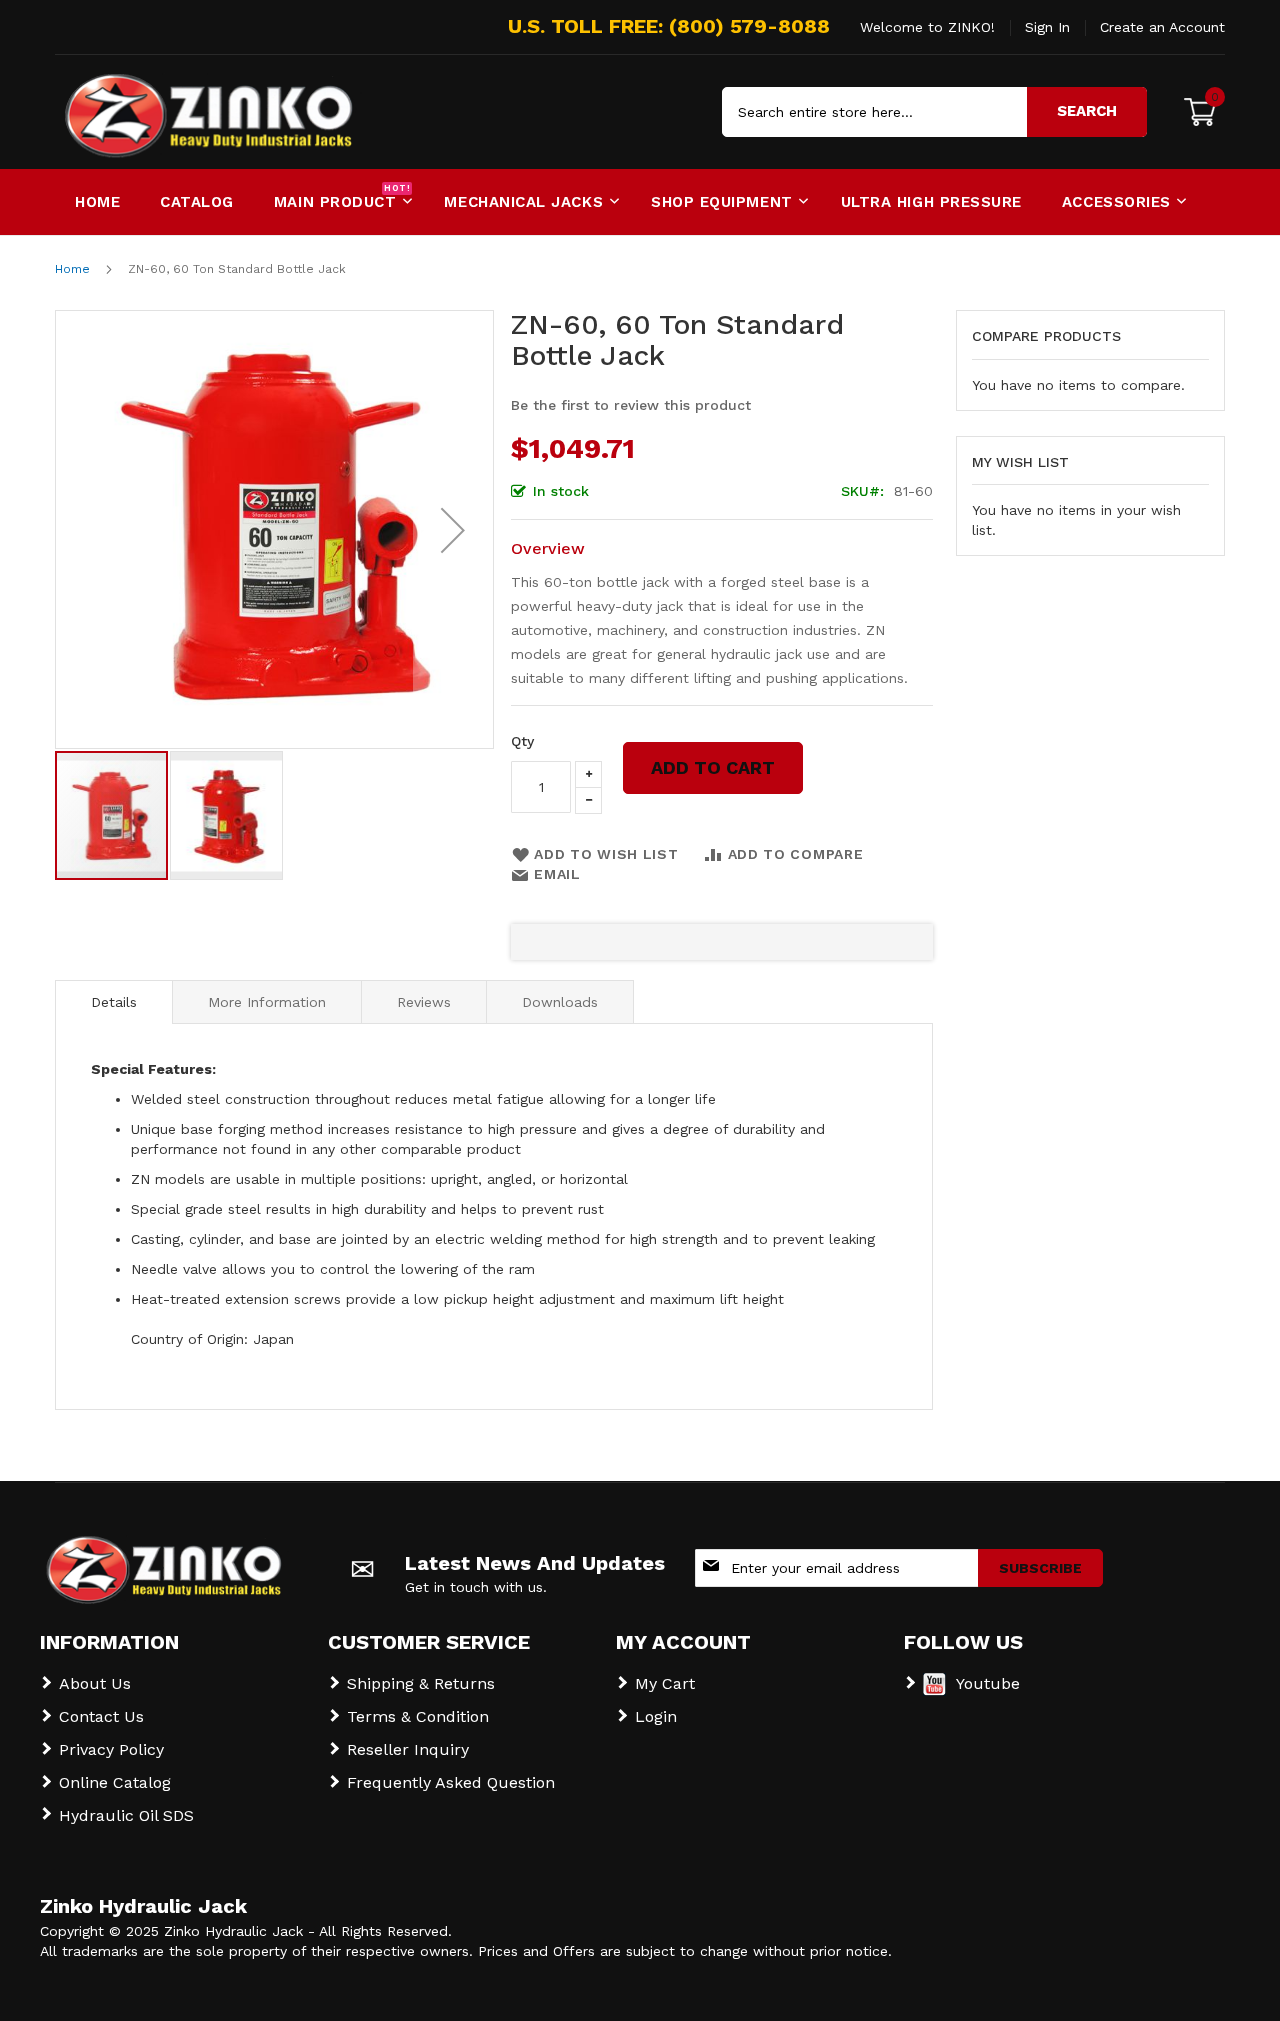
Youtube (988, 1683)
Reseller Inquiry (408, 1749)
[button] (453, 529)
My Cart (665, 1683)
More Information (267, 1002)
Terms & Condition (418, 1716)
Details (114, 1002)
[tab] (114, 1002)
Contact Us (101, 1716)
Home (72, 269)
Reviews (424, 1002)
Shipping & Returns (421, 1683)
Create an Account (1162, 27)
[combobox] (934, 112)
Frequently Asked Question (451, 1782)
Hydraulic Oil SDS (126, 1815)
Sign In (1047, 27)
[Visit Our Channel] (934, 1690)
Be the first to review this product (631, 405)
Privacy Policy (111, 1749)
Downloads (560, 1002)
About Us (95, 1683)
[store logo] (140, 112)
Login (656, 1716)
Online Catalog (115, 1782)
